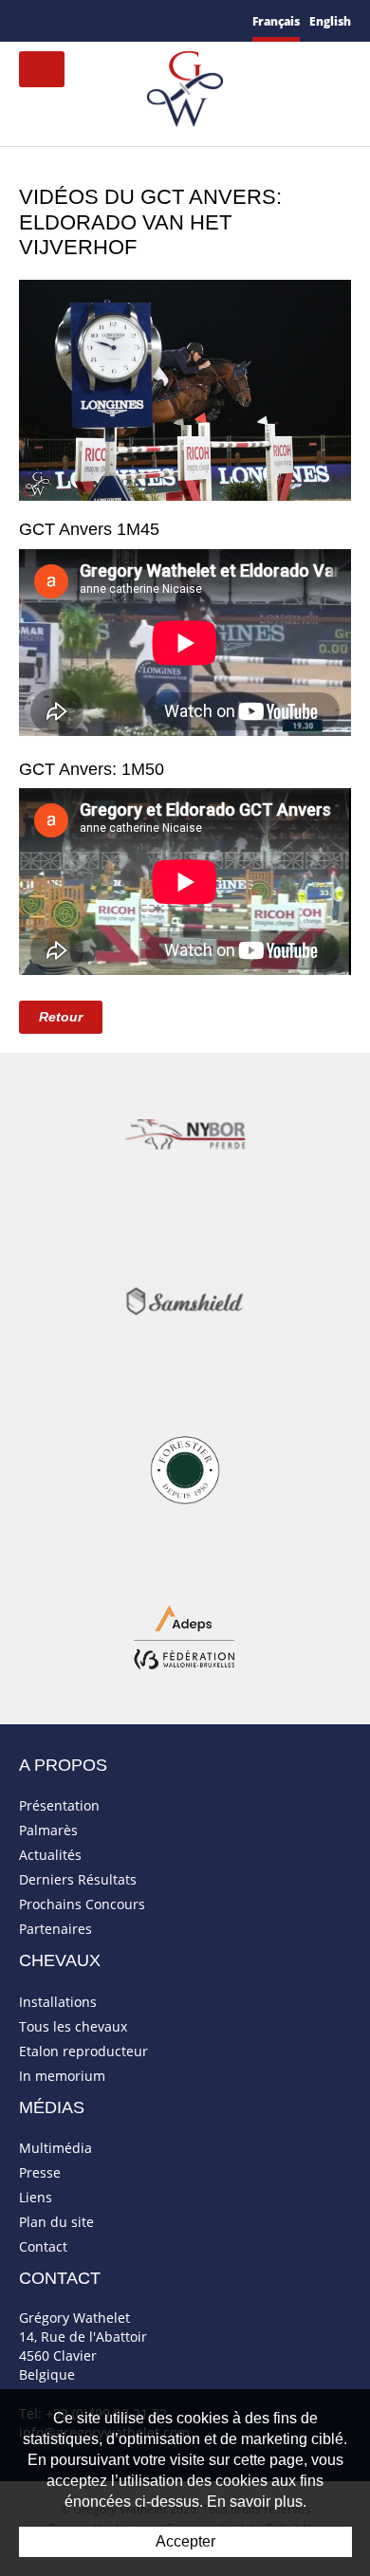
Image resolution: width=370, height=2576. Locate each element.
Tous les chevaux (73, 2026)
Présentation (59, 1805)
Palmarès (48, 1830)
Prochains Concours (82, 1904)
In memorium (62, 2076)
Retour (61, 1017)
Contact (43, 2246)
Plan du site (56, 2222)
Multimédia (55, 2148)
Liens (36, 2197)
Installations (58, 2002)
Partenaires (55, 1929)
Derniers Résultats (78, 1879)
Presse (40, 2172)
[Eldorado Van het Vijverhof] (185, 388)
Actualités (50, 1855)
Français (276, 21)
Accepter (185, 2541)
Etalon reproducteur (83, 2051)
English (330, 21)
